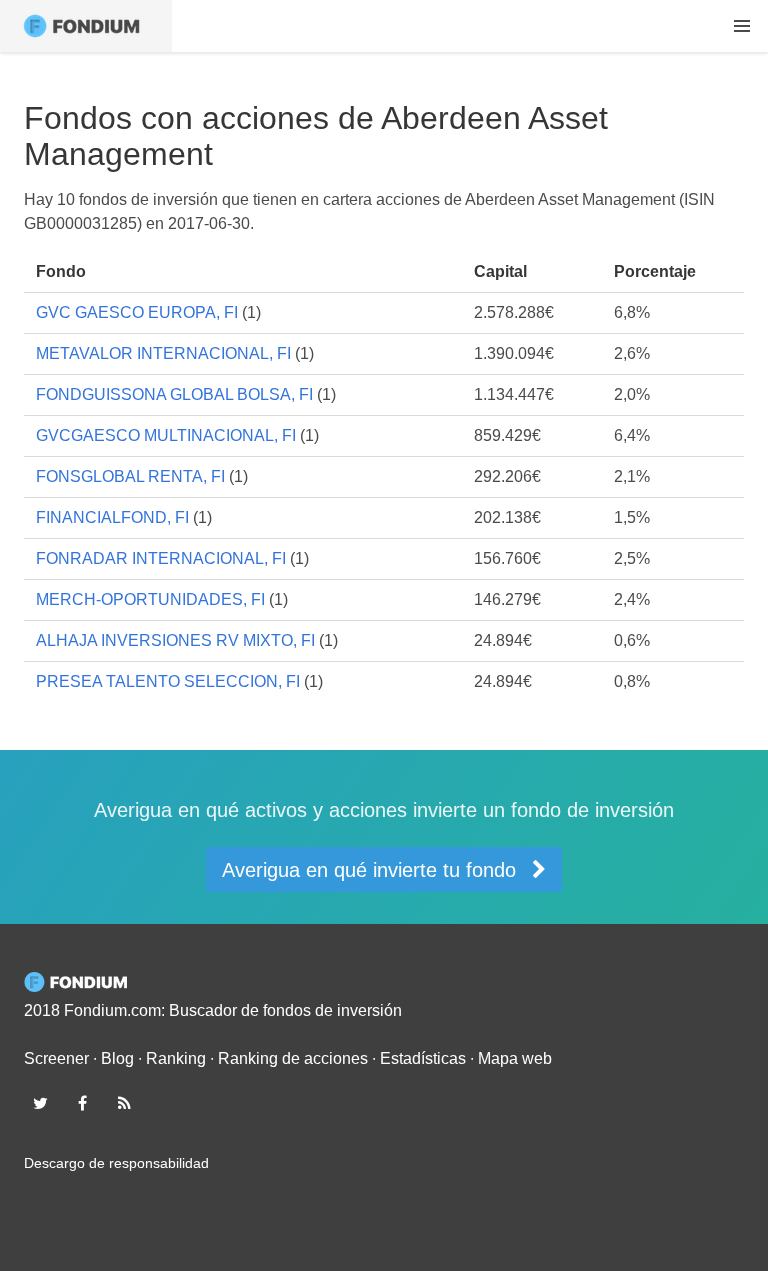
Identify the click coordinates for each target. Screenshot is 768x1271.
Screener (56, 1058)
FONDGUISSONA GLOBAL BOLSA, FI (174, 394)
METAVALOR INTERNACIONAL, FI (163, 353)
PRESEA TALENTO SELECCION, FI (168, 681)
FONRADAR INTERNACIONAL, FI (161, 558)
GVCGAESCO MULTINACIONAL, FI (166, 435)
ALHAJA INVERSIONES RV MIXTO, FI (175, 640)
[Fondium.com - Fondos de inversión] (86, 26)
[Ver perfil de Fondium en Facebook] (82, 1103)
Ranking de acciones (293, 1058)
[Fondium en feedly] (125, 1103)
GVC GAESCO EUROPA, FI (137, 312)
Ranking (176, 1058)
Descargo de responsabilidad (116, 1163)
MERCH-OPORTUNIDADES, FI (150, 599)
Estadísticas (423, 1058)
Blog (117, 1058)
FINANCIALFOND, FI (112, 517)
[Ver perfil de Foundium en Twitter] (40, 1103)
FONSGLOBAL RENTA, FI (130, 476)
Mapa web (515, 1058)
